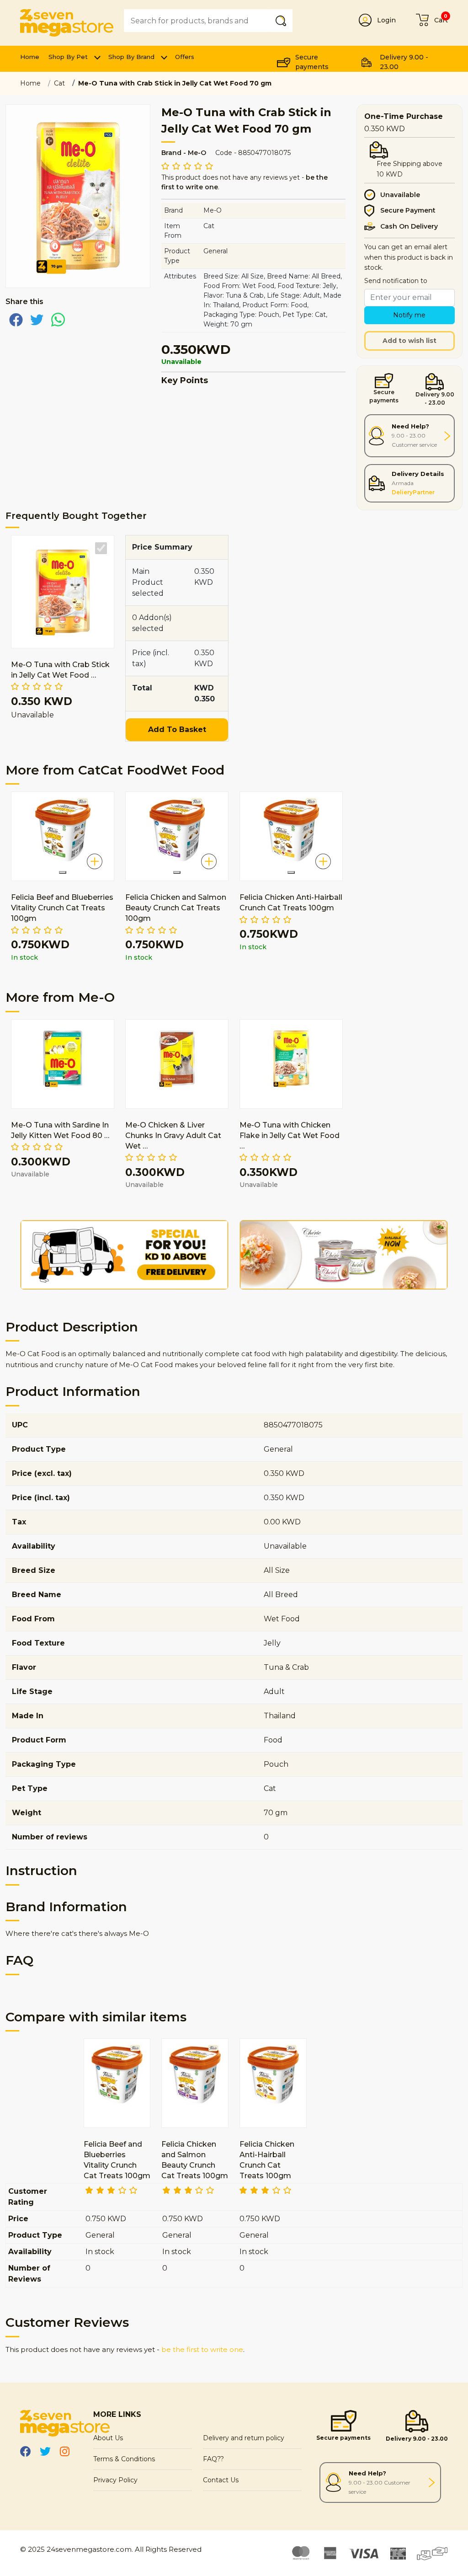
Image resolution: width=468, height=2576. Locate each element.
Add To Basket (177, 730)
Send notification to (396, 281)
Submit (282, 20)
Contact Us (221, 2480)
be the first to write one (202, 2349)
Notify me (409, 315)
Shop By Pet (68, 57)
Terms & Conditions (124, 2459)
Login (386, 20)
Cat (59, 83)
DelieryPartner (413, 492)
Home (30, 57)
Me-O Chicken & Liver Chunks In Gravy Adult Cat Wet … (173, 1136)
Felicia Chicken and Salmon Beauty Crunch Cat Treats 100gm (176, 908)
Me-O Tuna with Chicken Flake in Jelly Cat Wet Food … (290, 1136)
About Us (108, 2438)
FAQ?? (213, 2459)
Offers (185, 57)
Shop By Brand (131, 57)
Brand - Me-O (184, 153)
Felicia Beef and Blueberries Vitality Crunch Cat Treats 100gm (62, 908)
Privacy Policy (115, 2480)
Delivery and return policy (244, 2438)
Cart (441, 20)
